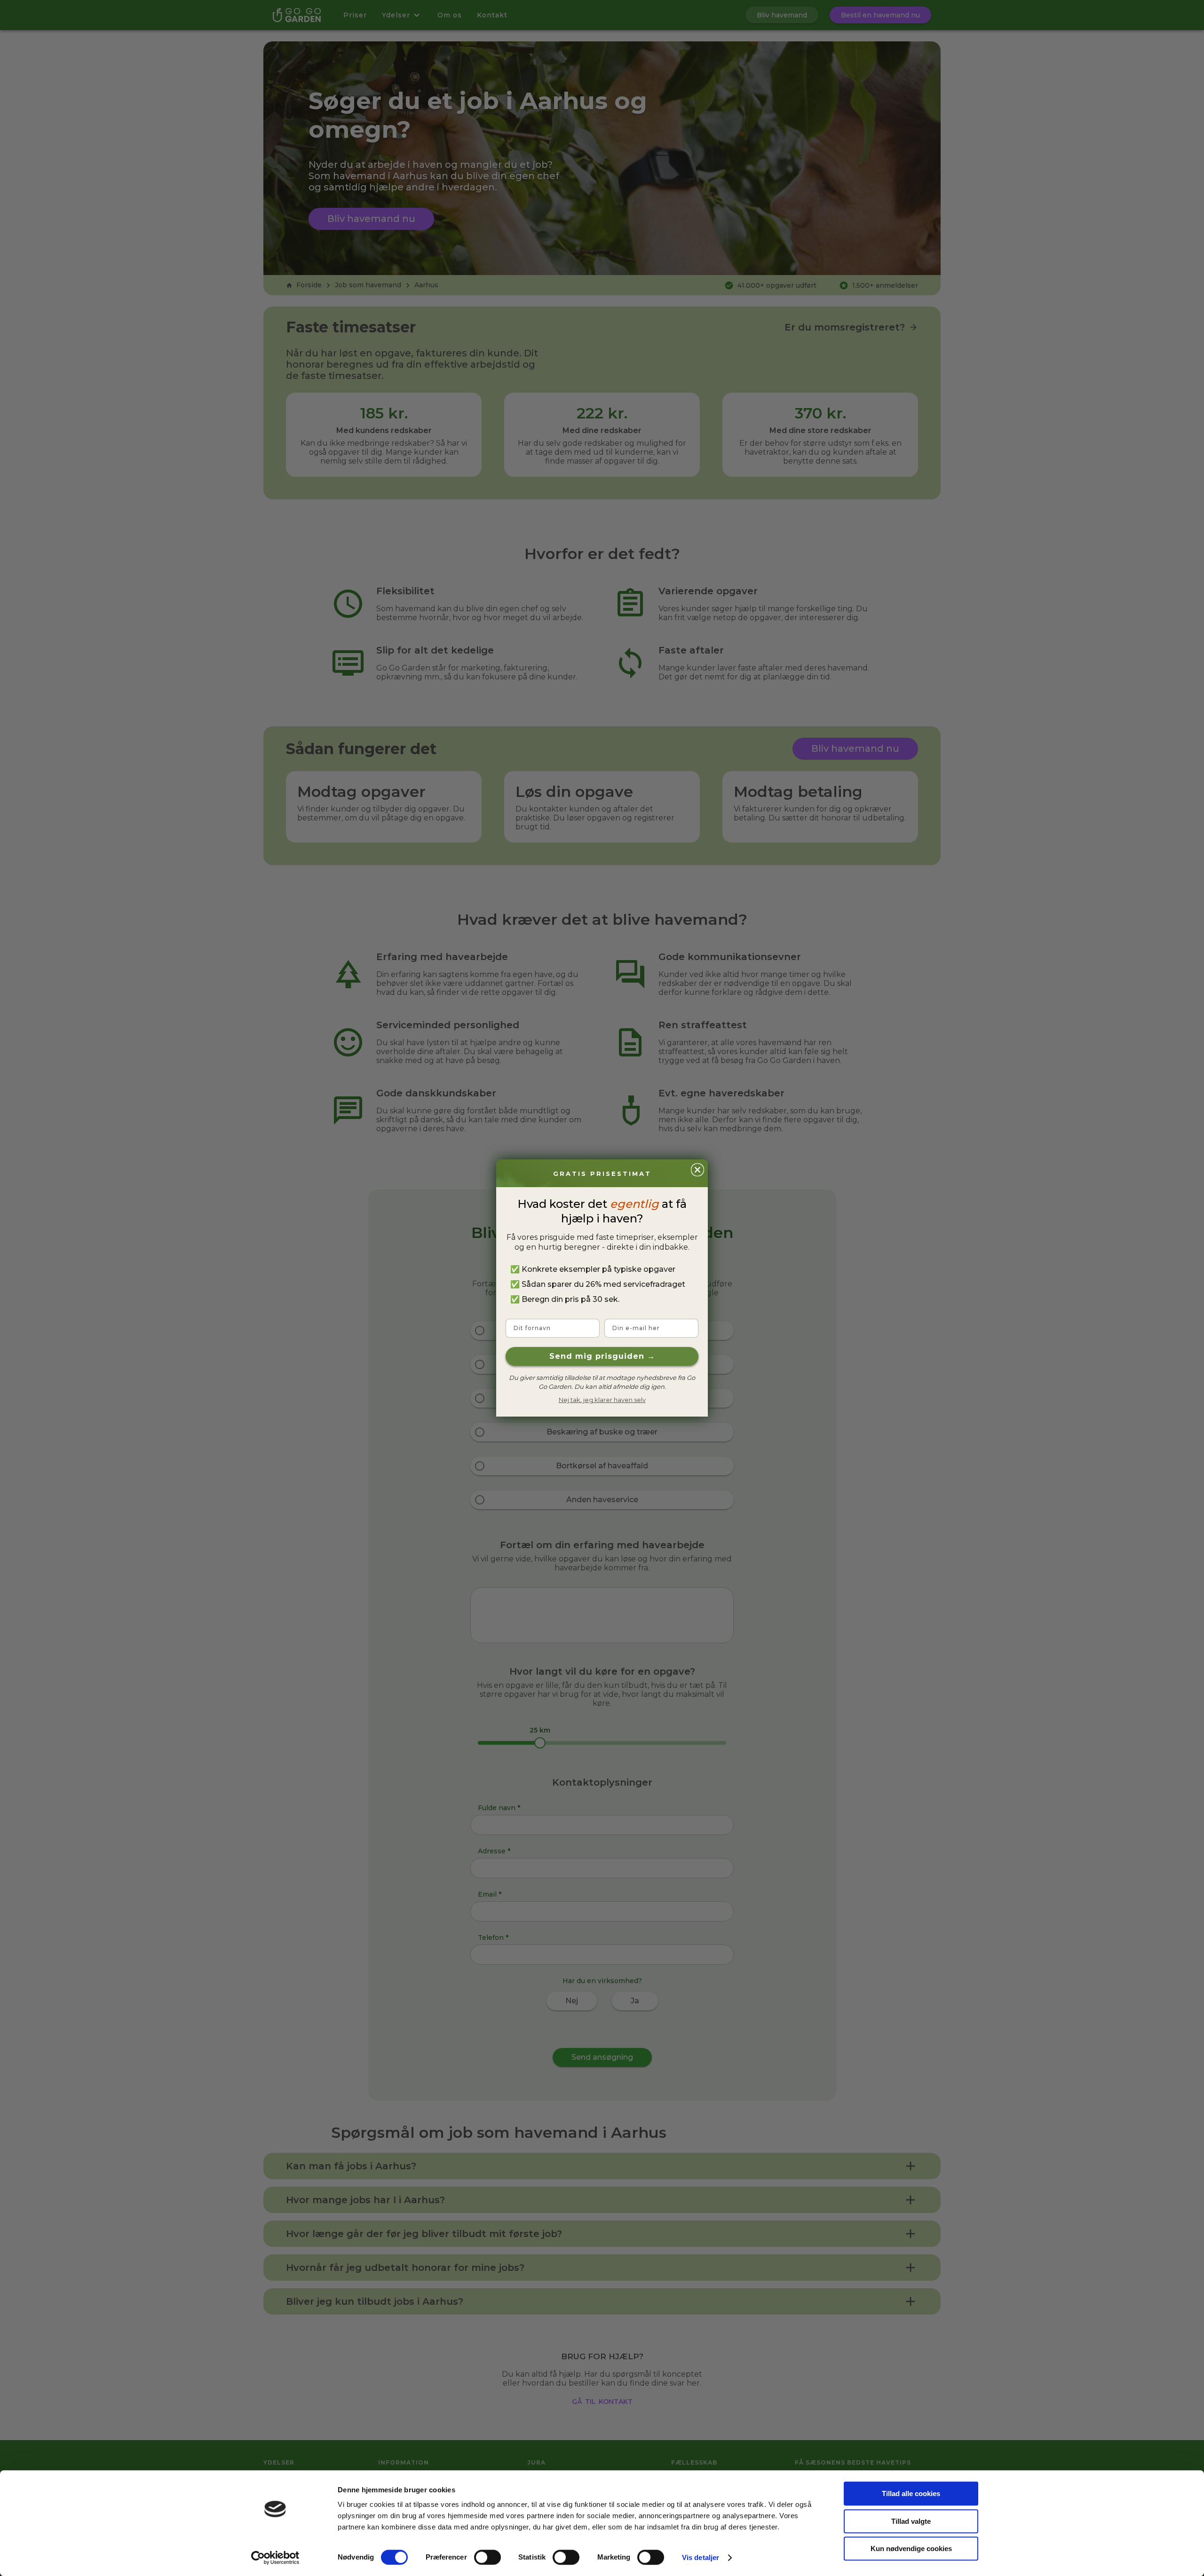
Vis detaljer (701, 2557)
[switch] (487, 2557)
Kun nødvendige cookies (911, 2548)
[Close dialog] (697, 1170)
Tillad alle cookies (911, 2493)
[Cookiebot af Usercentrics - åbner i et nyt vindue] (275, 2558)
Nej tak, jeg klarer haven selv (602, 1400)
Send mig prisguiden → (602, 1356)
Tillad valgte (911, 2521)
